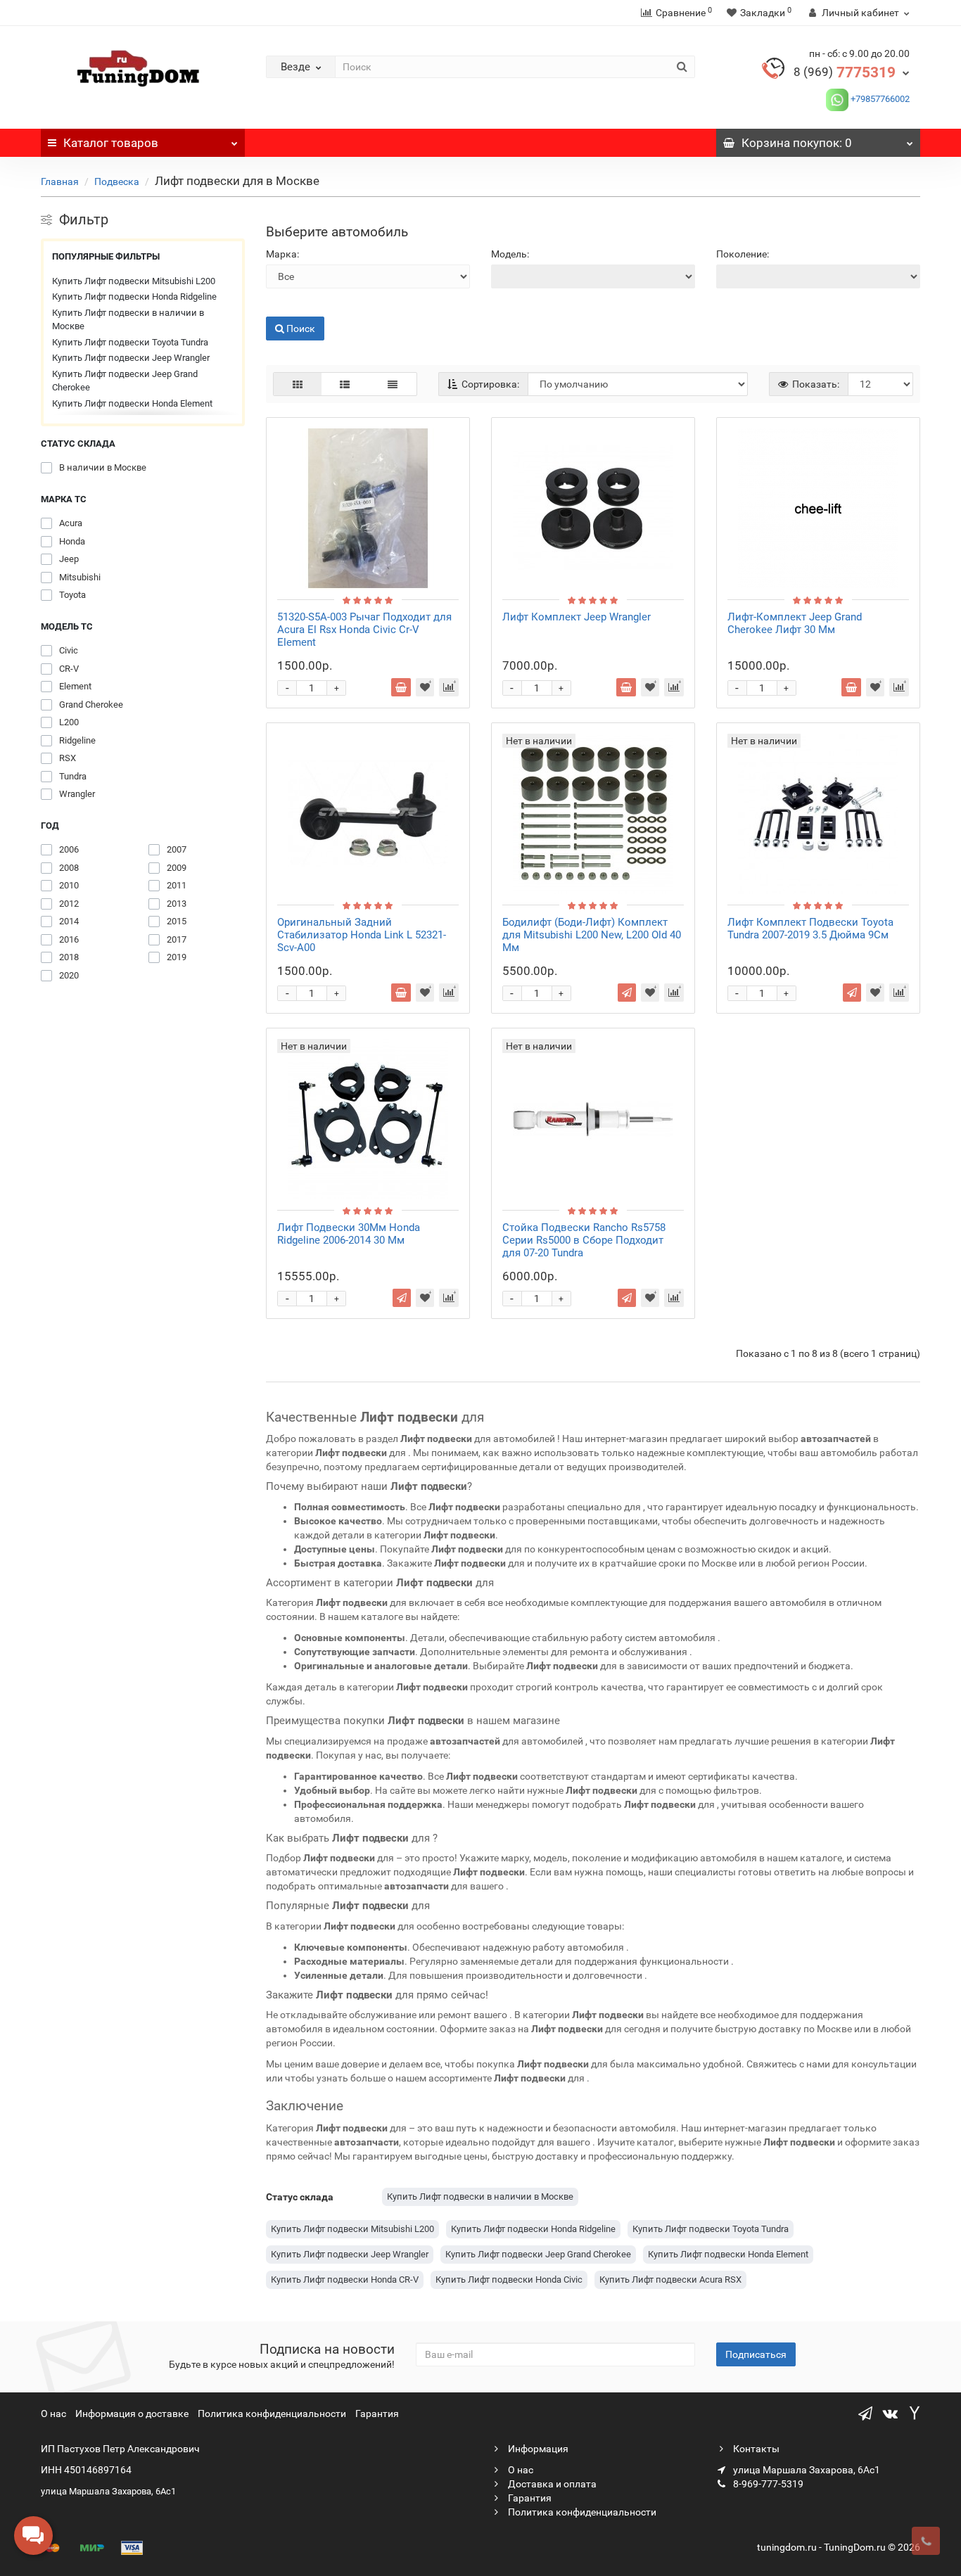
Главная (60, 181)
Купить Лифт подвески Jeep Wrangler (131, 358)
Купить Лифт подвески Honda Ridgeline (134, 297)
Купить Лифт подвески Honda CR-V (345, 2279)
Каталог (111, 143)
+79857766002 (879, 99)
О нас (53, 2414)
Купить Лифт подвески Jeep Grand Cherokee (125, 381)
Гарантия (377, 2414)
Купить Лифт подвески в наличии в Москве (128, 320)
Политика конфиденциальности (272, 2414)
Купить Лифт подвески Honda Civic (509, 2279)
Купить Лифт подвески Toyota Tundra (130, 342)
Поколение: (743, 254)
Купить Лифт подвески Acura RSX (670, 2279)
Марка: (282, 254)
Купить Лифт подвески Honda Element (132, 403)
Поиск (280, 306)
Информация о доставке (132, 2414)
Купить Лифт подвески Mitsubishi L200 (134, 281)
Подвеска (117, 181)
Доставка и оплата (551, 2484)
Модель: (510, 254)
